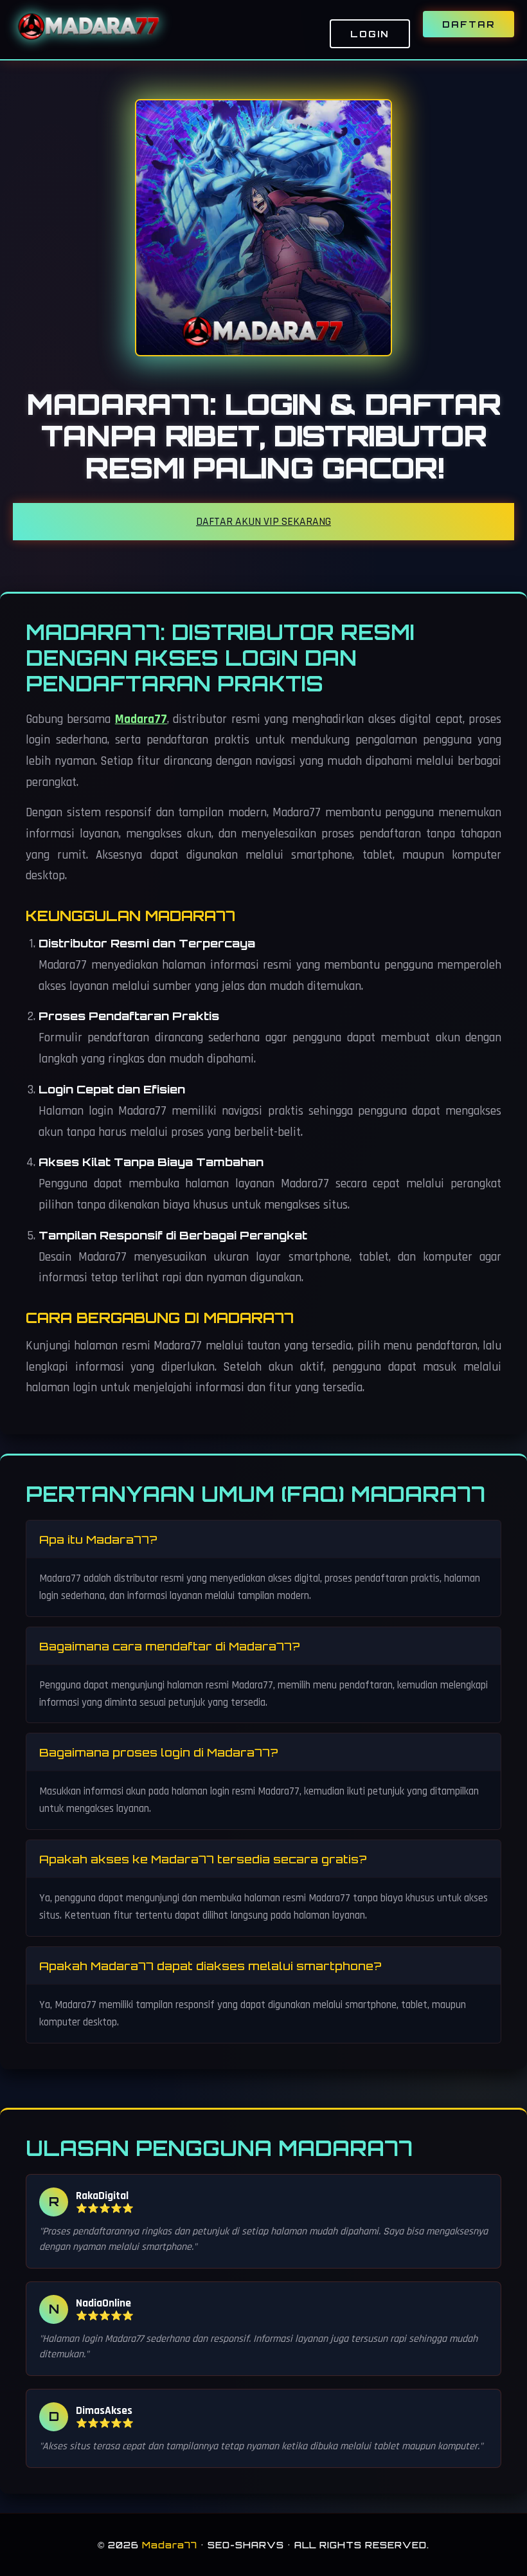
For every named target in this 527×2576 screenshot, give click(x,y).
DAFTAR (469, 24)
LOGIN (370, 34)
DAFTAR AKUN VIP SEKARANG (263, 522)
